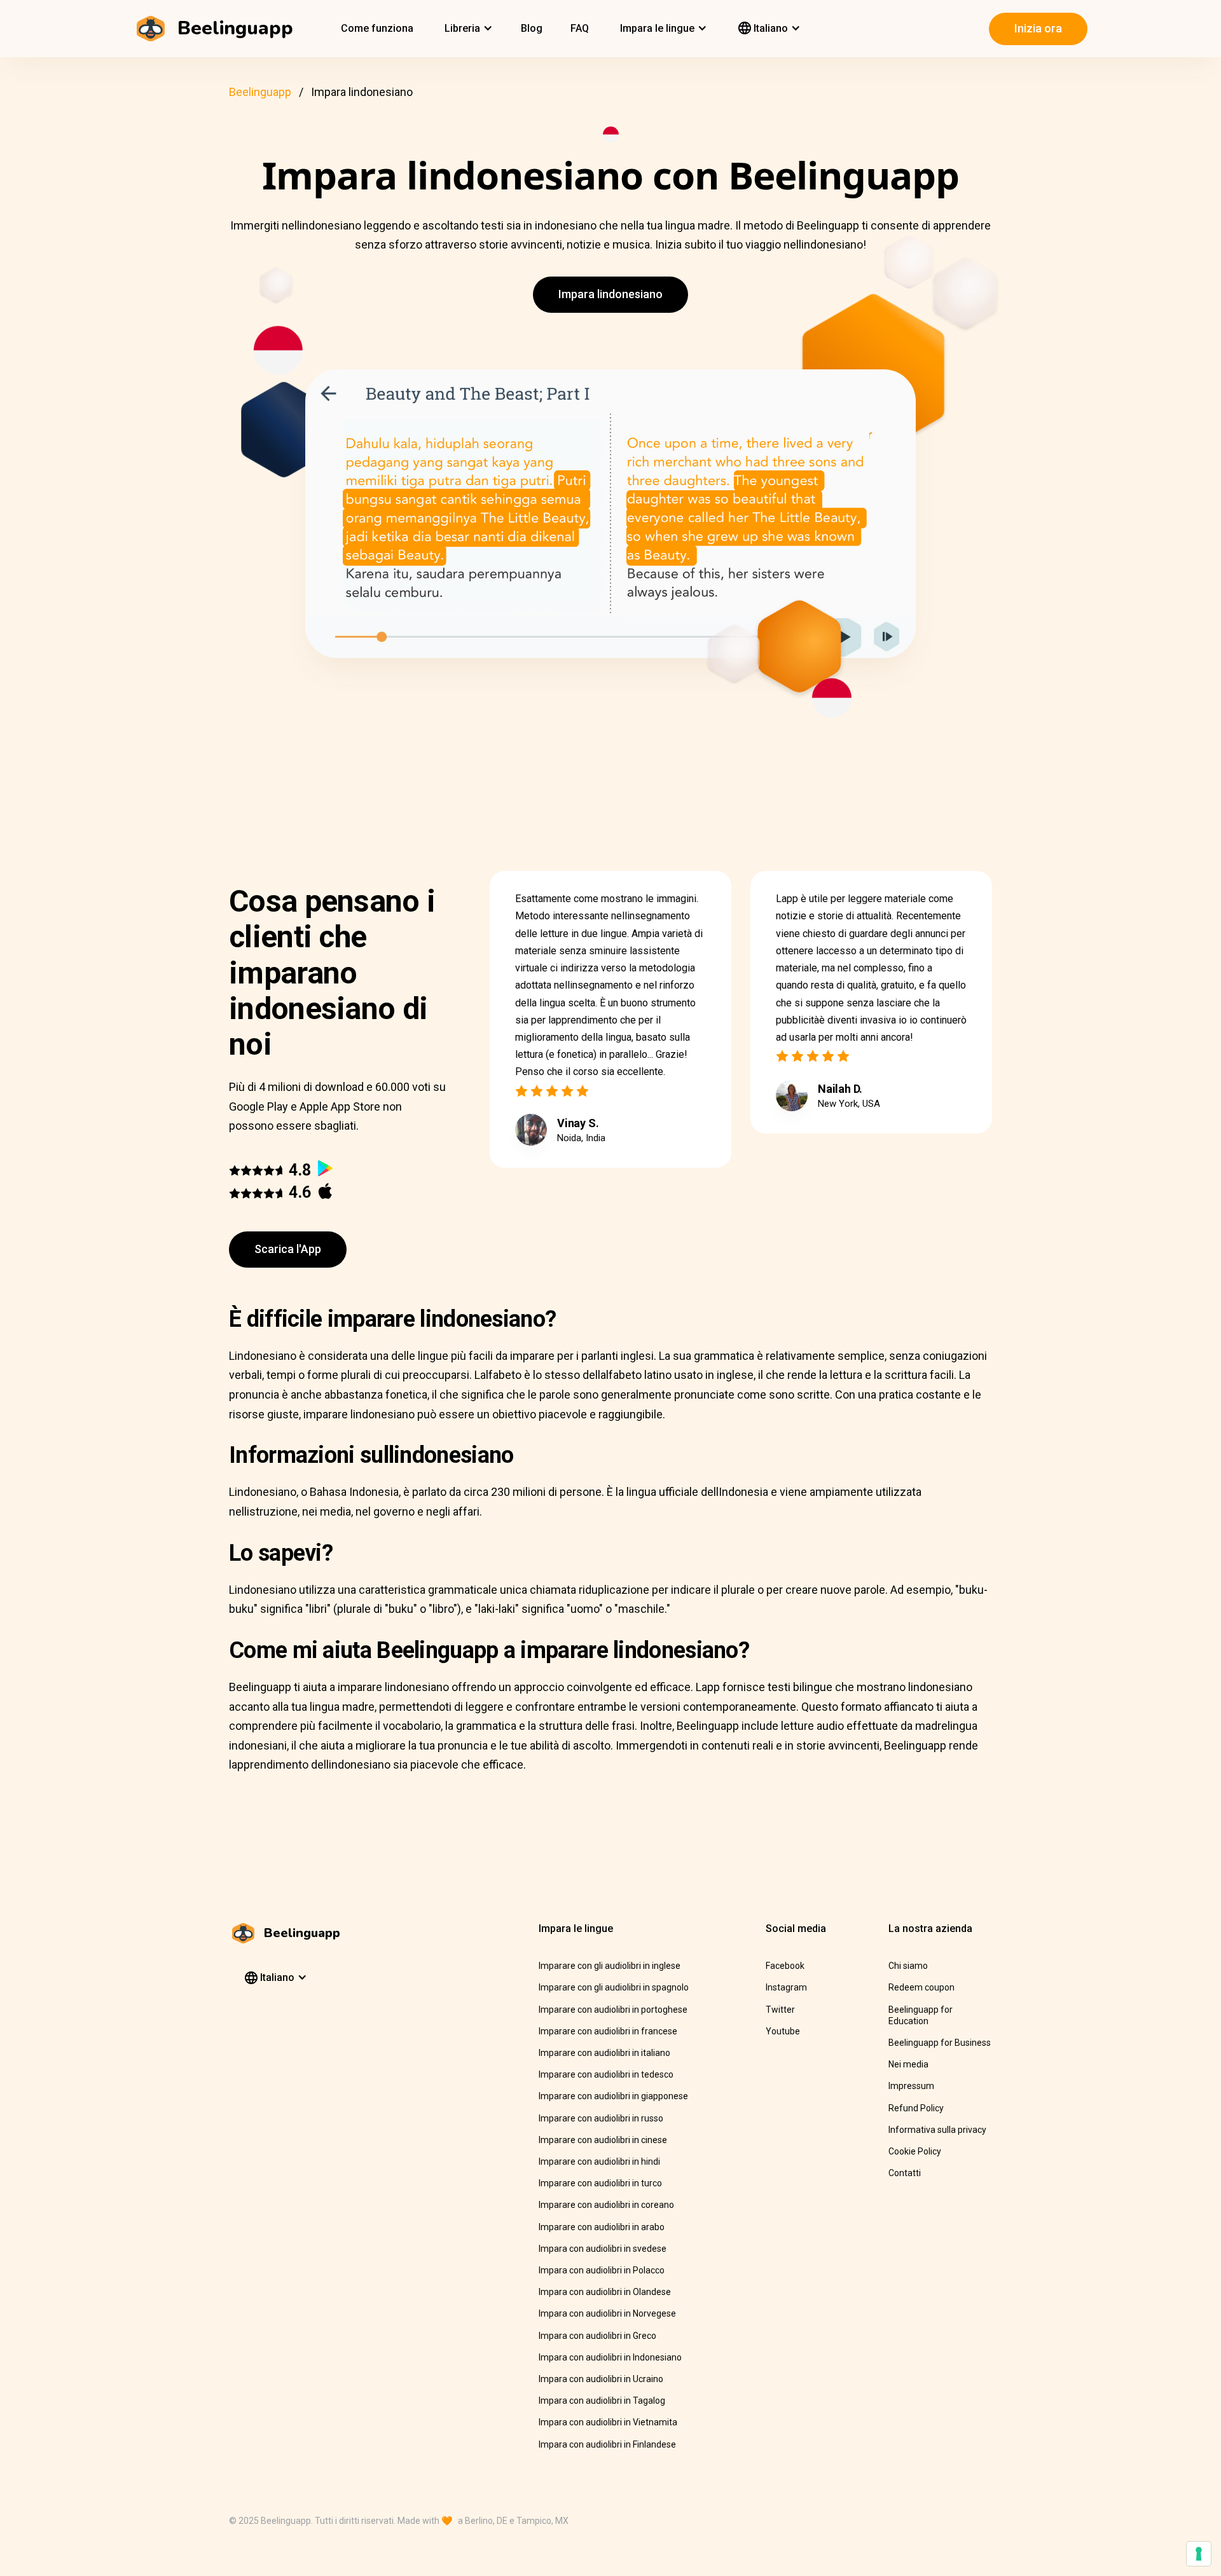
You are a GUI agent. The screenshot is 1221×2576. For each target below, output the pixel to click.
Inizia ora (1038, 28)
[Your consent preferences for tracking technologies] (1199, 2554)
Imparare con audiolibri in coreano (606, 2205)
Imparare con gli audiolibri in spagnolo (614, 1987)
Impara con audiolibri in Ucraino (601, 2379)
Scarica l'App (288, 1249)
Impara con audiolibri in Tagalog (602, 2401)
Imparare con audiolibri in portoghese (613, 2010)
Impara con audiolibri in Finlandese (607, 2444)
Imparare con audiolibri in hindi (599, 2162)
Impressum (911, 2086)
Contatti (905, 2173)
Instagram (786, 1987)
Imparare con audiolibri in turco (600, 2183)
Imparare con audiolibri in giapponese (613, 2096)
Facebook (785, 1966)
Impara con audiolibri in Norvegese (607, 2313)
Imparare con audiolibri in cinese (603, 2140)
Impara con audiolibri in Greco (597, 2336)
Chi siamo (908, 1966)
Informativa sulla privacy (937, 2130)
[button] (467, 29)
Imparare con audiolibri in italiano (604, 2053)
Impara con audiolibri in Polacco (602, 2270)
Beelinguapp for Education (921, 2015)
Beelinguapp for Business (940, 2043)
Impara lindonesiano (610, 294)
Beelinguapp (260, 92)
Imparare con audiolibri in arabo (602, 2227)
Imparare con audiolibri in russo (601, 2118)
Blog (532, 28)
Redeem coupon (921, 1987)
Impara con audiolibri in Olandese (605, 2292)
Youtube (783, 2031)
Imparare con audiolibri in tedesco (606, 2074)
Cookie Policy (915, 2151)
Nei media (908, 2064)
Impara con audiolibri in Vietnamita (608, 2422)
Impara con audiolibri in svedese (603, 2249)
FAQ (580, 28)
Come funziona (377, 28)
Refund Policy (916, 2108)
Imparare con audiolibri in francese (608, 2031)
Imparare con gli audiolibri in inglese (610, 1966)
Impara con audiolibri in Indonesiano (610, 2357)
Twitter (780, 2010)
